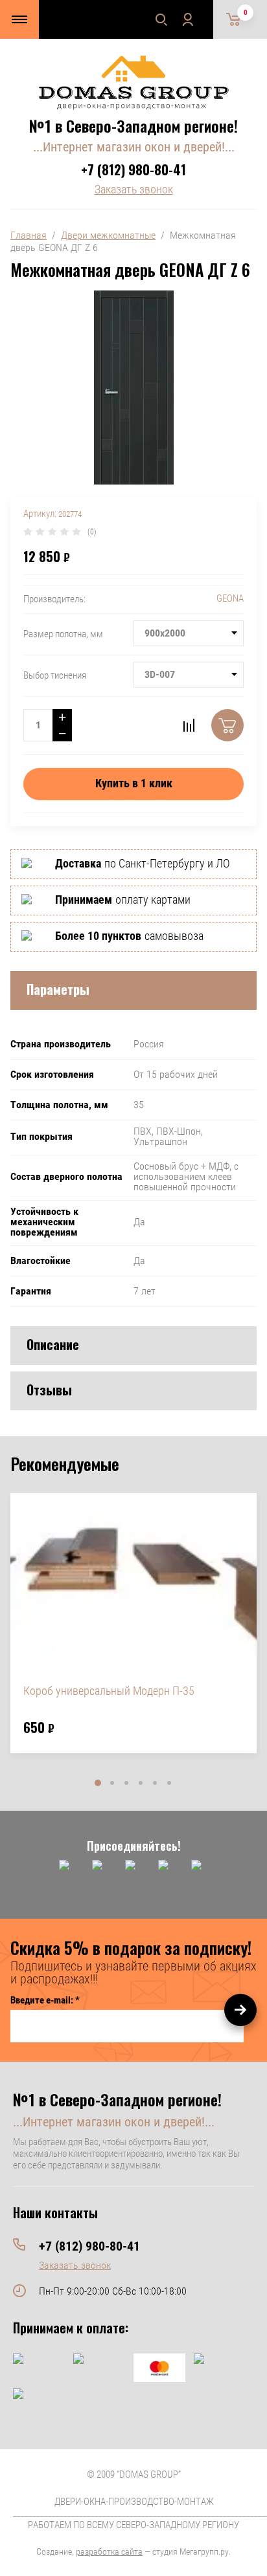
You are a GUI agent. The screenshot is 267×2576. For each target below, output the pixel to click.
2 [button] (112, 1783)
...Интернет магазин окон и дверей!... (134, 147)
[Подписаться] (240, 2010)
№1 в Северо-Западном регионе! (133, 126)
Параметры (58, 989)
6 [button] (169, 1783)
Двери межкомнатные (108, 235)
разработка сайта (109, 2551)
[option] (133, 1623)
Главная (29, 235)
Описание (53, 1344)
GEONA (230, 598)
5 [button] (155, 1783)
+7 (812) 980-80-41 (133, 169)
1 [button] (98, 1783)
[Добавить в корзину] (227, 725)
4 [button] (141, 1783)
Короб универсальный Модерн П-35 (109, 1691)
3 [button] (126, 1783)
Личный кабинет (187, 19)
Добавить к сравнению (189, 725)
